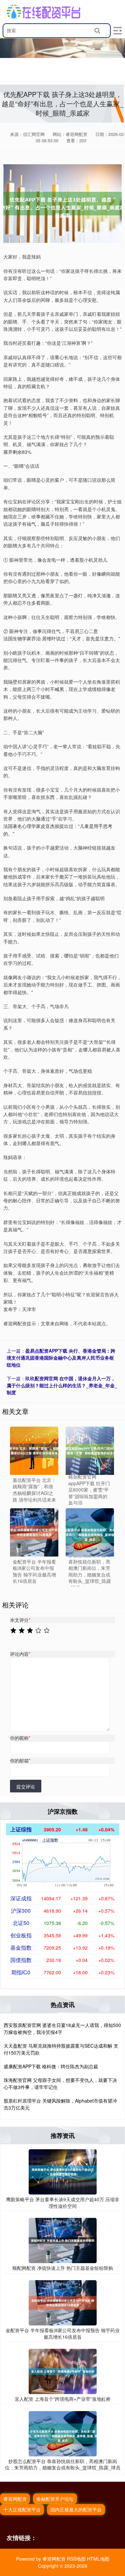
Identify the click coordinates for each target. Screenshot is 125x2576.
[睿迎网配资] (43, 12)
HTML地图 (98, 2559)
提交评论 (26, 1786)
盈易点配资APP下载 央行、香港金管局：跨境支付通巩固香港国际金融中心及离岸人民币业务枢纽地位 (61, 1358)
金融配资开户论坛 (55, 2499)
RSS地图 (76, 2559)
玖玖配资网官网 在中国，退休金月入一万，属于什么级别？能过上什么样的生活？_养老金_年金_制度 (62, 1385)
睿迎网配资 (15, 2499)
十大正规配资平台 (22, 2509)
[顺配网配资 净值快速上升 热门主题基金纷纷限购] (63, 2240)
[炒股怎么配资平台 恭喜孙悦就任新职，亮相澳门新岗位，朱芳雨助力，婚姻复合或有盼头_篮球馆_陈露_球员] (63, 2433)
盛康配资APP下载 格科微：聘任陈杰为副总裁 (51, 2066)
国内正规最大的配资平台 (76, 2509)
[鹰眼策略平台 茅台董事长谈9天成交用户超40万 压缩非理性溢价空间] (63, 2171)
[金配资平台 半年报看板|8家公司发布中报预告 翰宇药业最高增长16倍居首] (34, 1532)
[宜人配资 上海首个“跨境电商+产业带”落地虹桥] (63, 2371)
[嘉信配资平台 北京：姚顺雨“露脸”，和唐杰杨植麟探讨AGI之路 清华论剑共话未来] (34, 1451)
